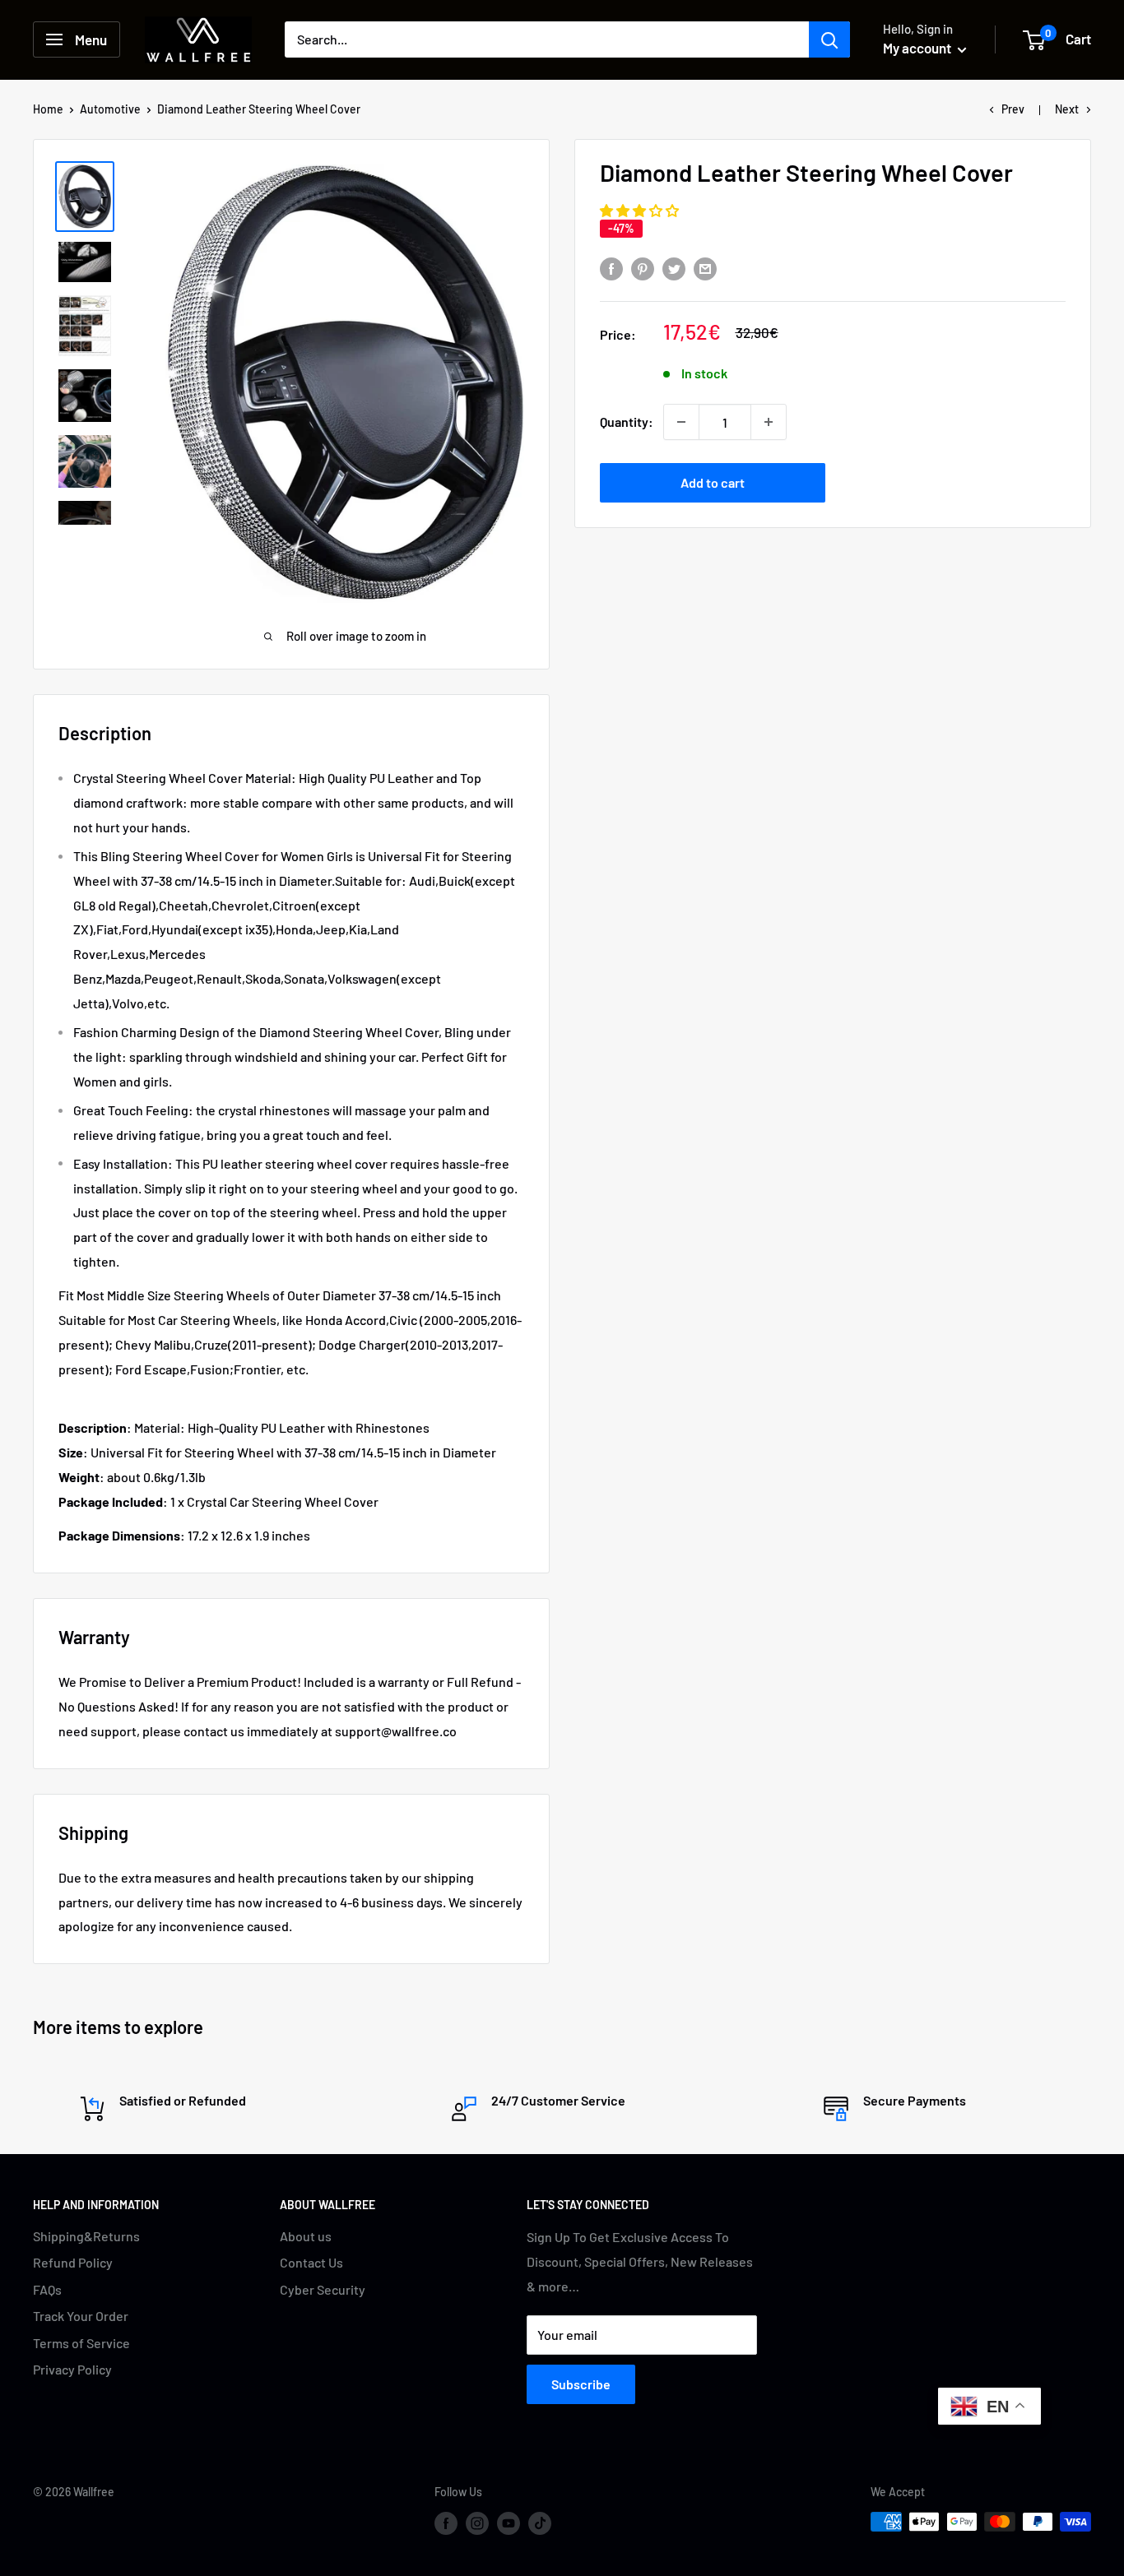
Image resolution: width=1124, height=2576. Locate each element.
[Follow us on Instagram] (477, 2523)
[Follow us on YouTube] (509, 2523)
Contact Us (311, 2262)
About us (306, 2236)
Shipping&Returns (86, 2236)
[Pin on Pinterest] (643, 269)
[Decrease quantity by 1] (681, 422)
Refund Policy (73, 2262)
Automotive (110, 109)
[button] (641, 209)
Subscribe (581, 2384)
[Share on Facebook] (611, 269)
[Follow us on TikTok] (540, 2523)
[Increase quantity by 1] (769, 422)
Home (48, 109)
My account (918, 48)
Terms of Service (81, 2343)
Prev (1013, 109)
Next (1067, 109)
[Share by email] (705, 269)
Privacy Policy (72, 2369)
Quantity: (627, 422)
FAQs (47, 2289)
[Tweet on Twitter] (674, 269)
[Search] (829, 39)
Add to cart (713, 482)
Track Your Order (81, 2316)
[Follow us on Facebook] (446, 2523)
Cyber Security (323, 2289)
